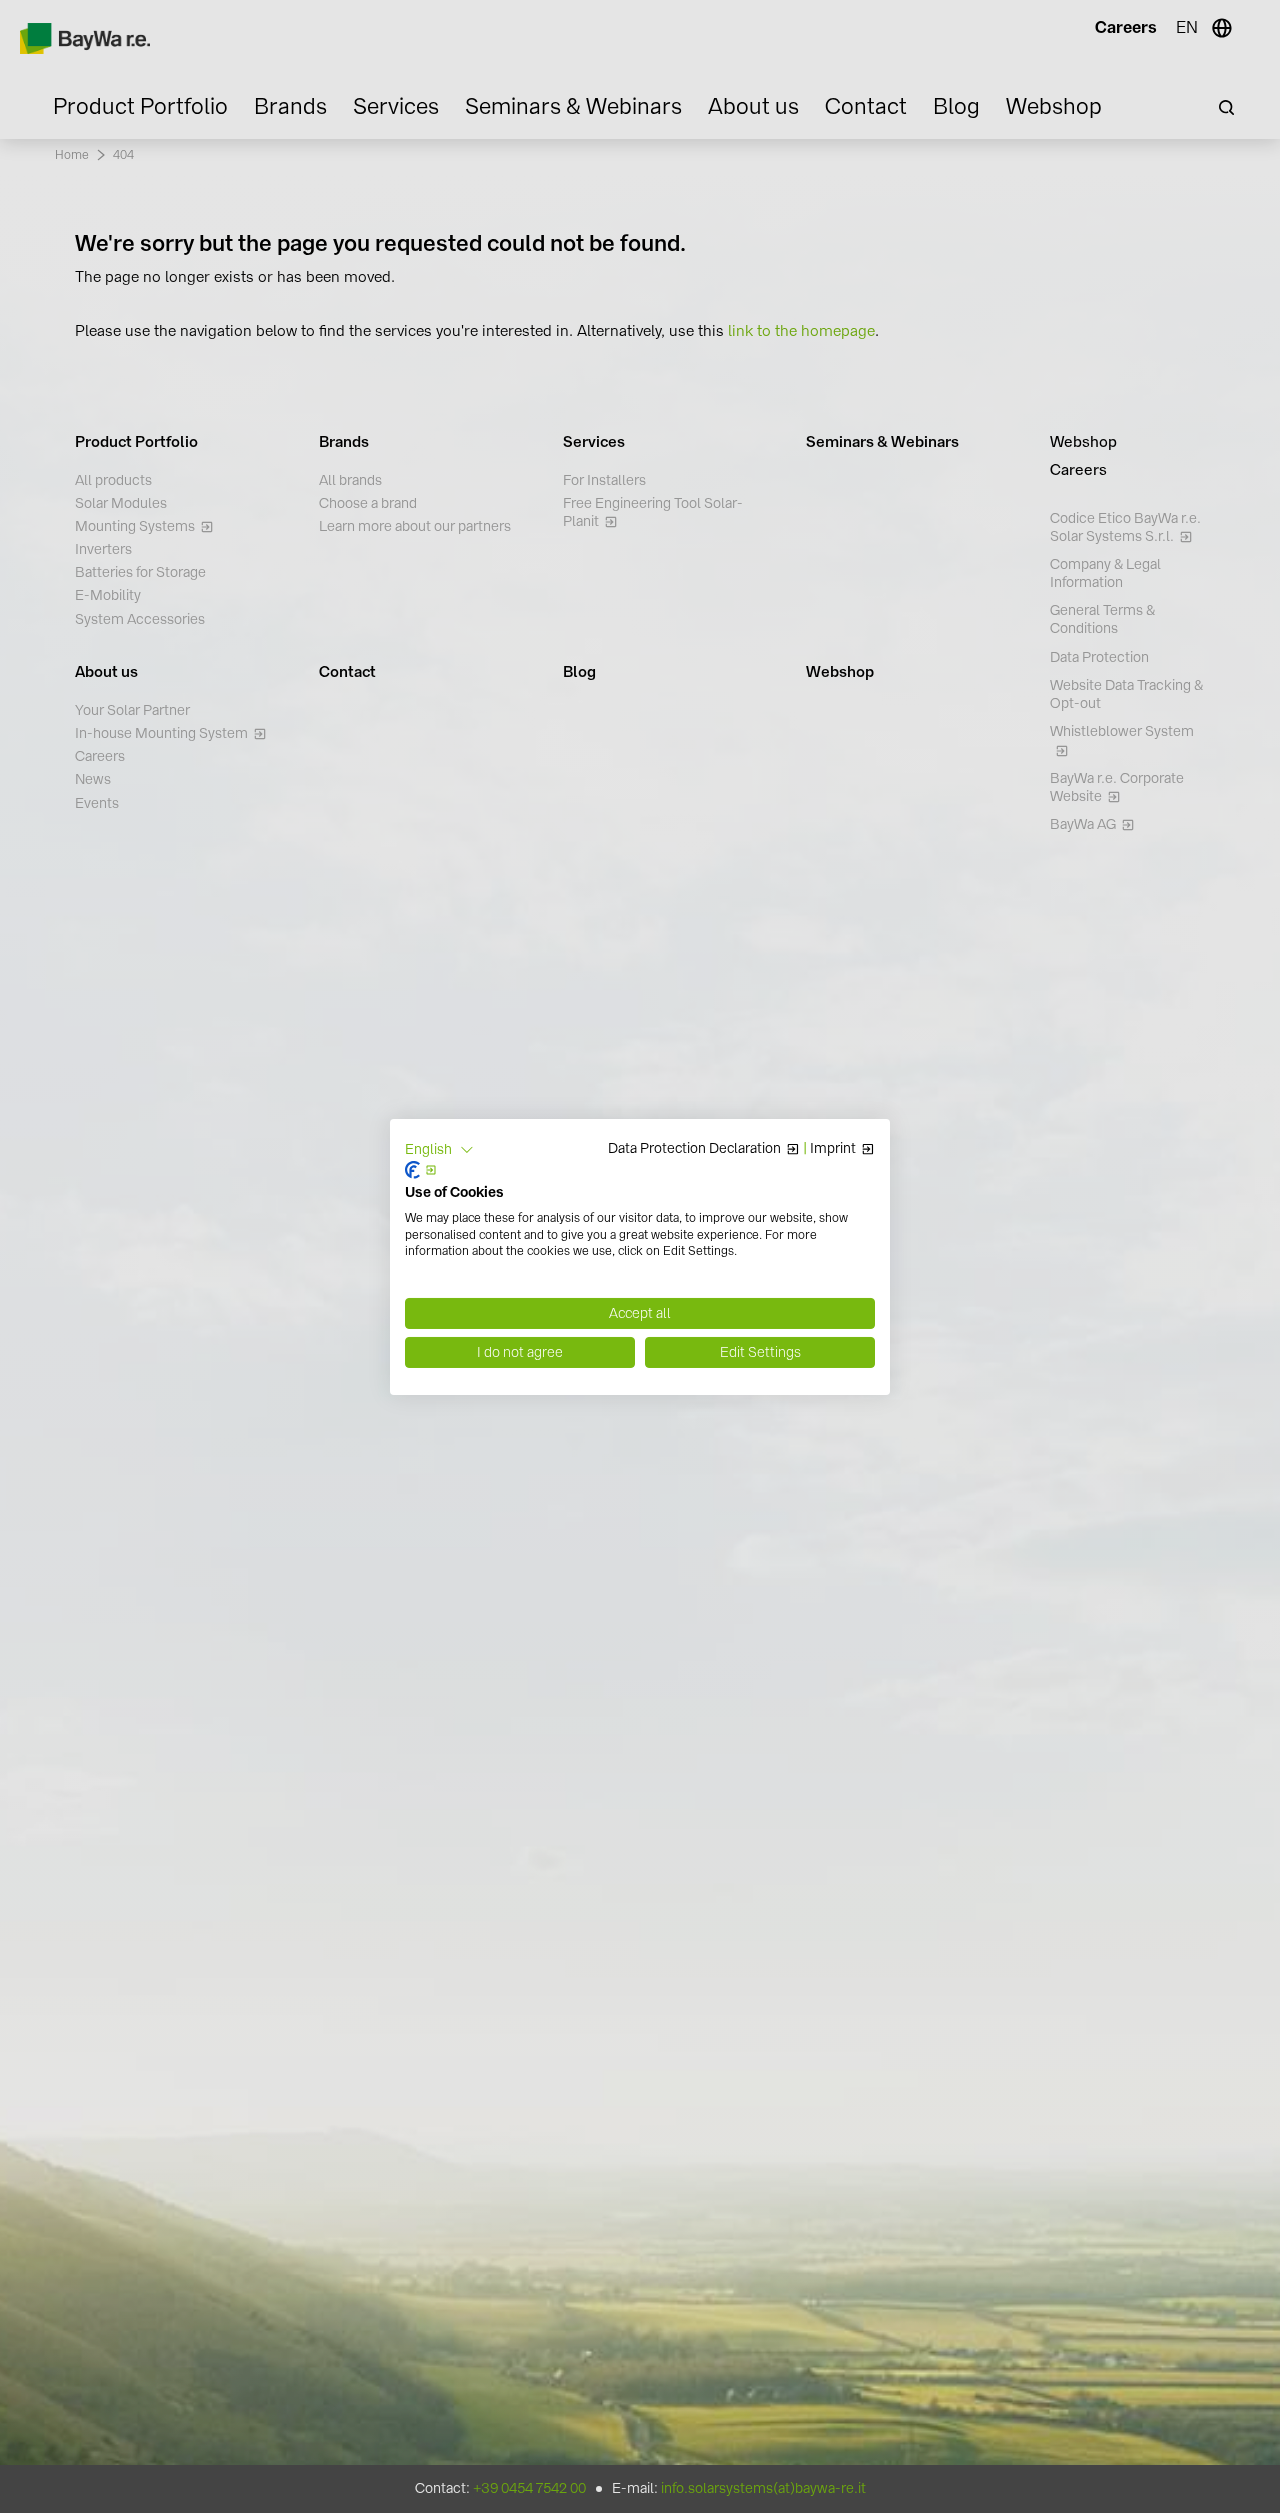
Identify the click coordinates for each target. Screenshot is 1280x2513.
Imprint (833, 1149)
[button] (439, 1149)
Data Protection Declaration (694, 1149)
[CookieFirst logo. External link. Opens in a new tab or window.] (421, 1170)
